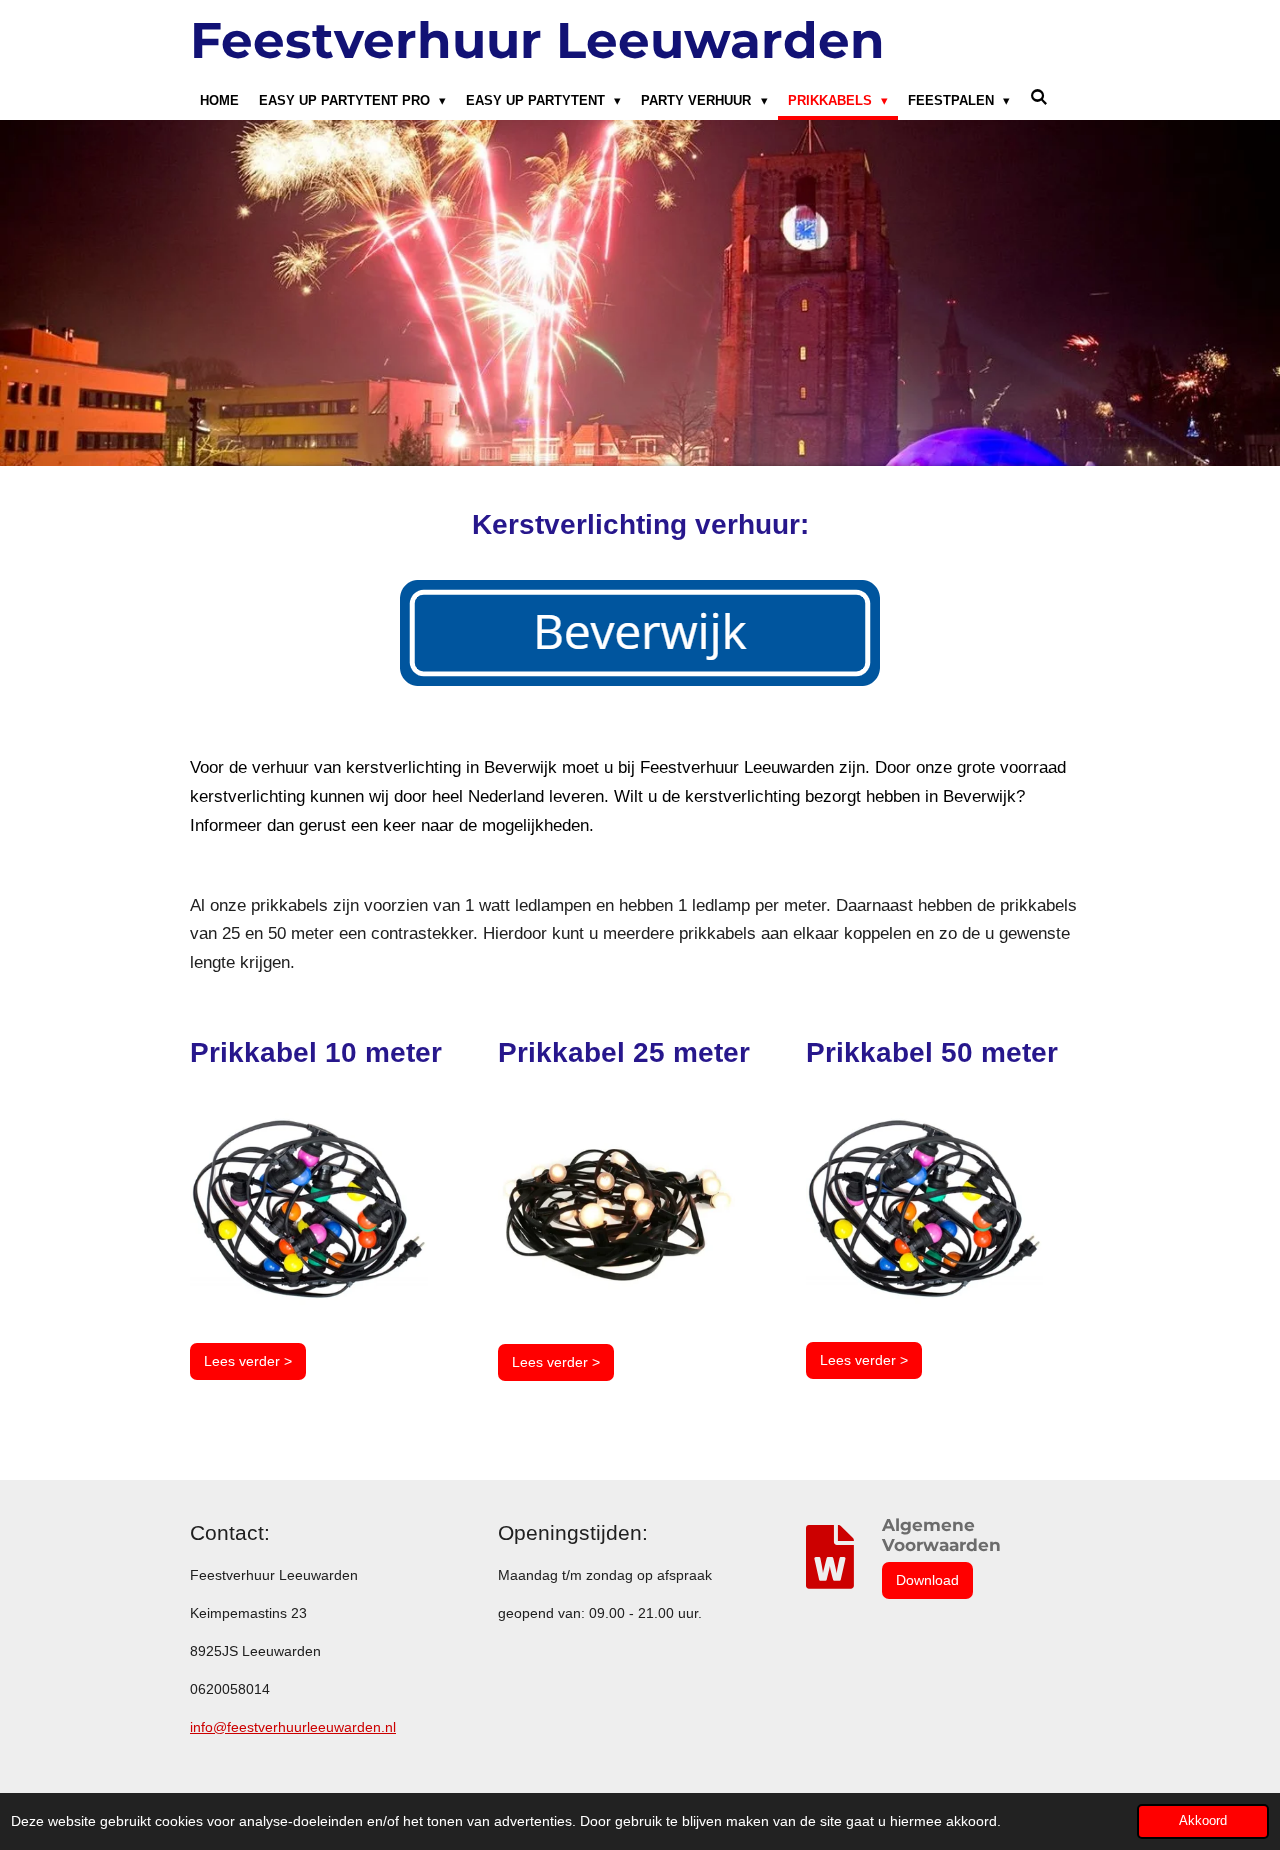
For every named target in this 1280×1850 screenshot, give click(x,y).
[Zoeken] (1039, 97)
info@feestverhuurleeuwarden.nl (293, 1727)
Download (927, 1580)
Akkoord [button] (1203, 1821)
